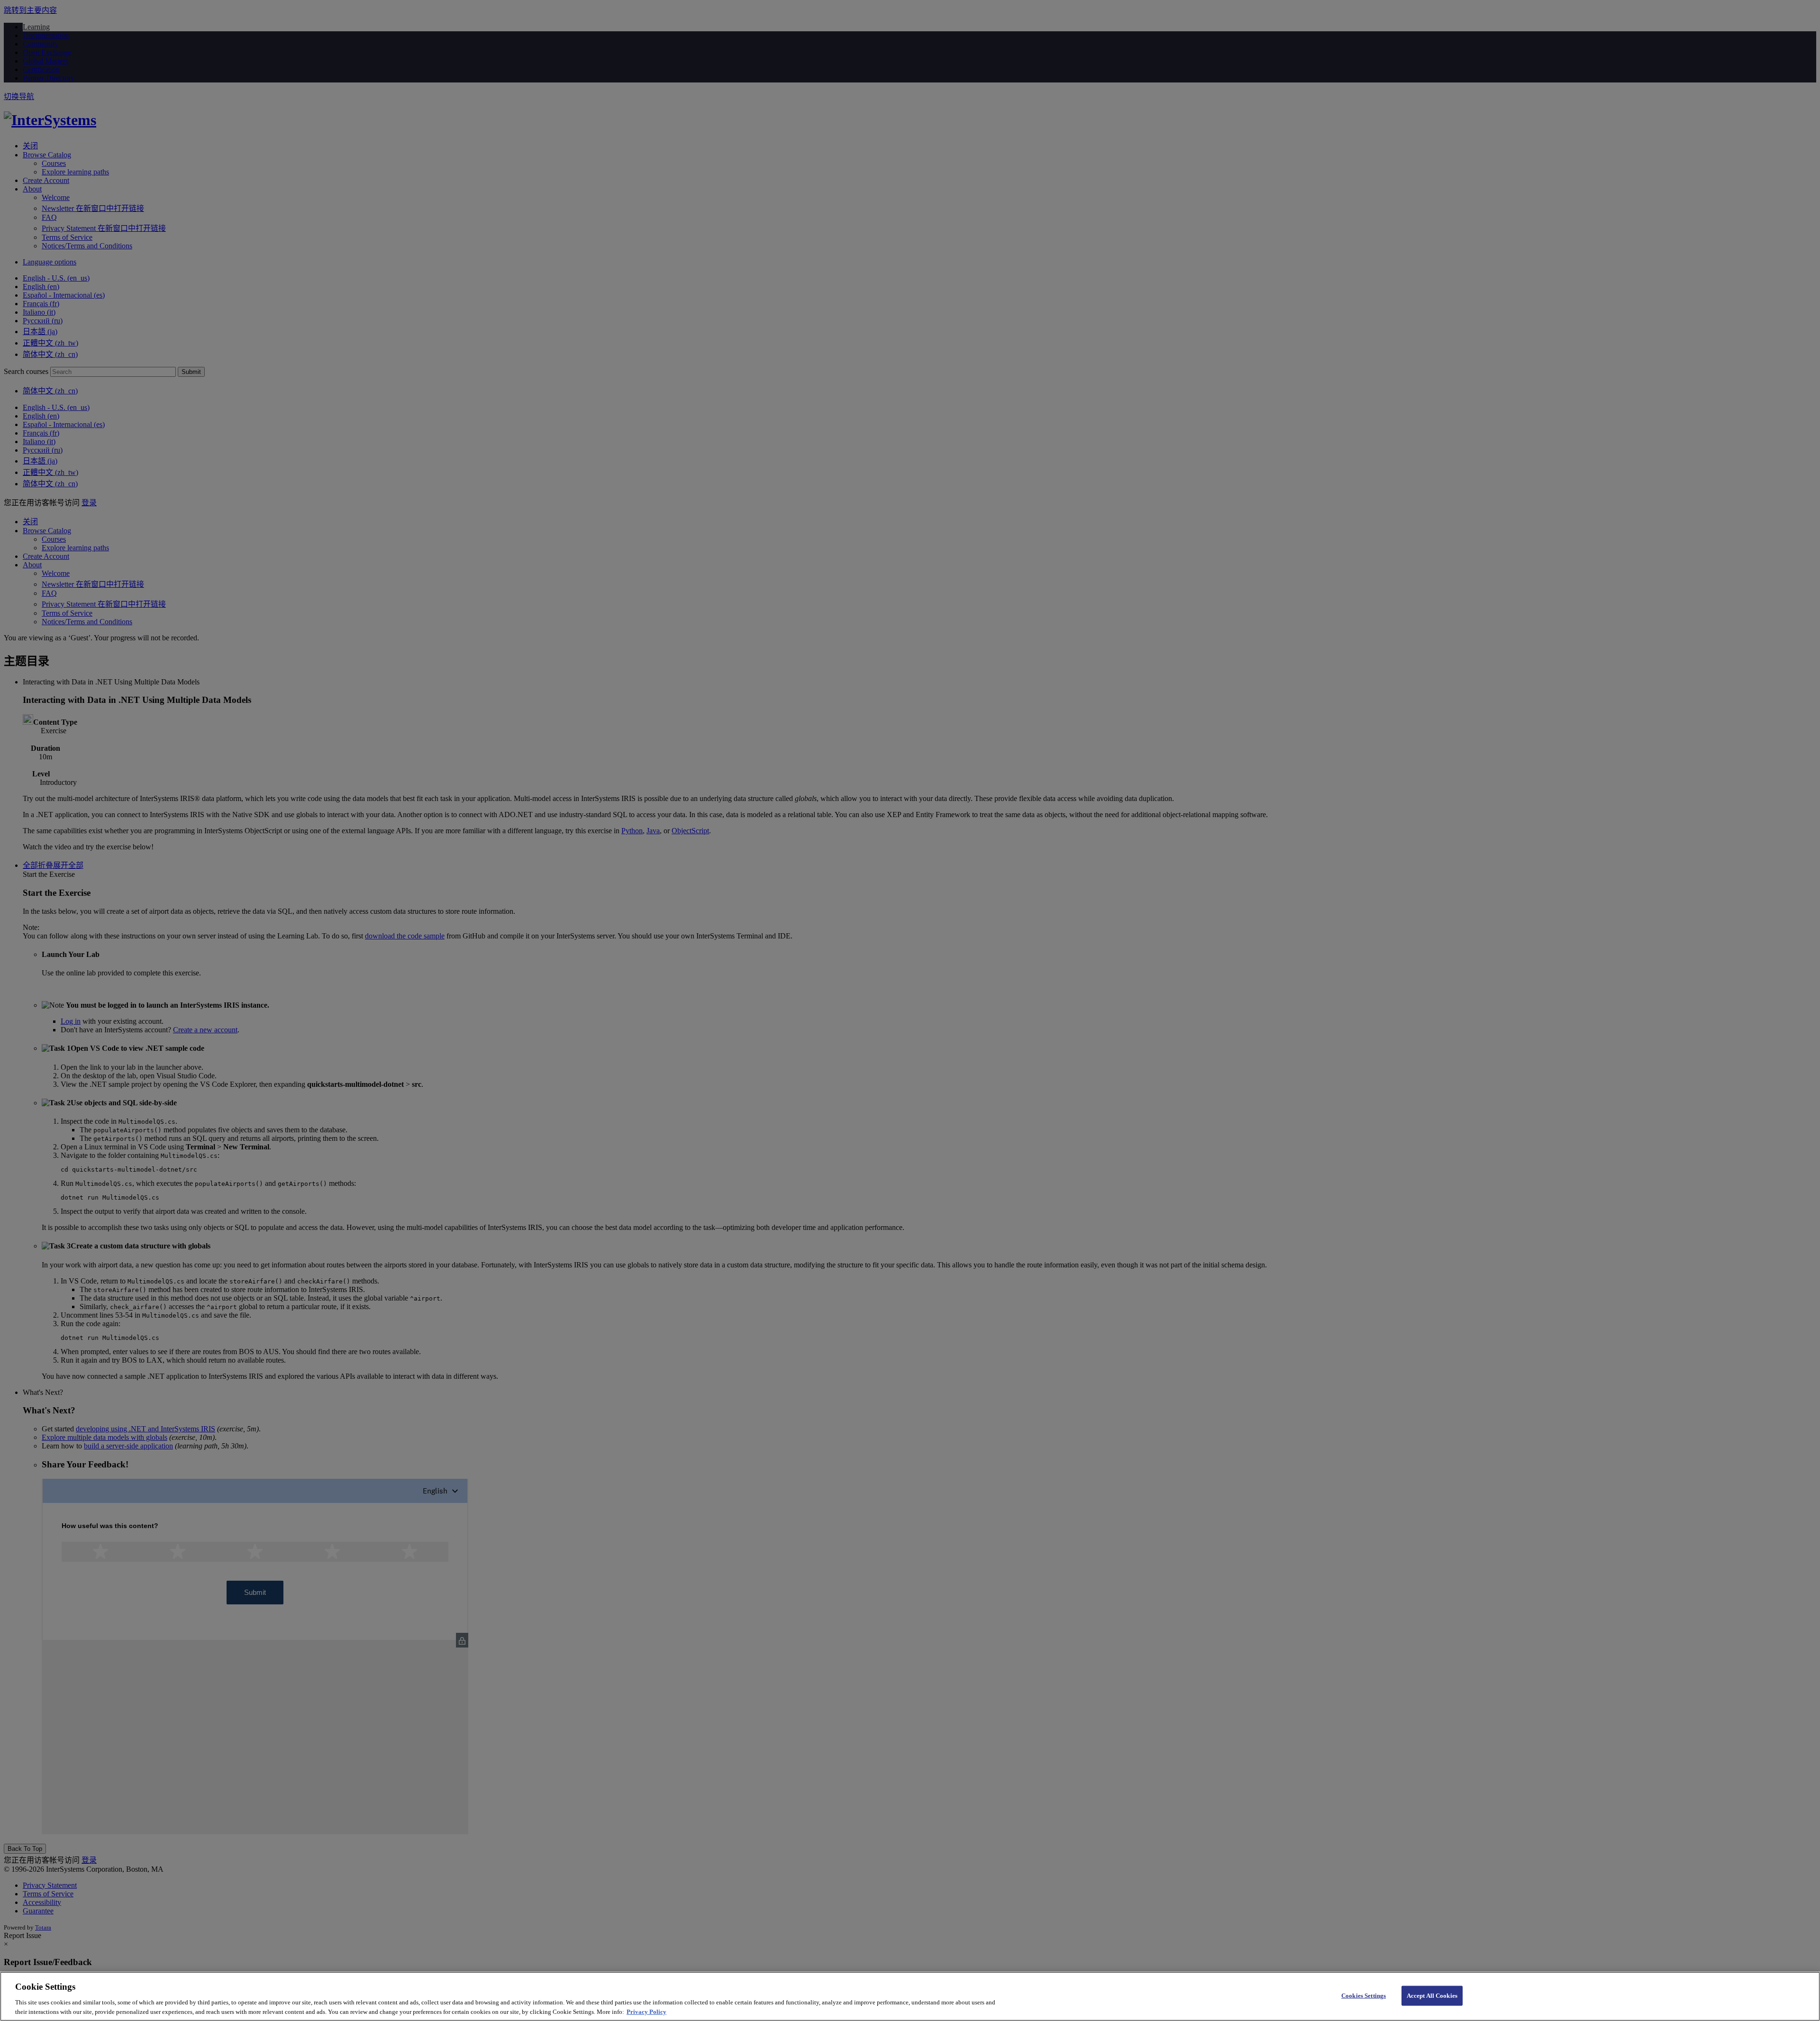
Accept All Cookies (1432, 1996)
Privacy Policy (646, 2011)
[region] (910, 1996)
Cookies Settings (1364, 1996)
